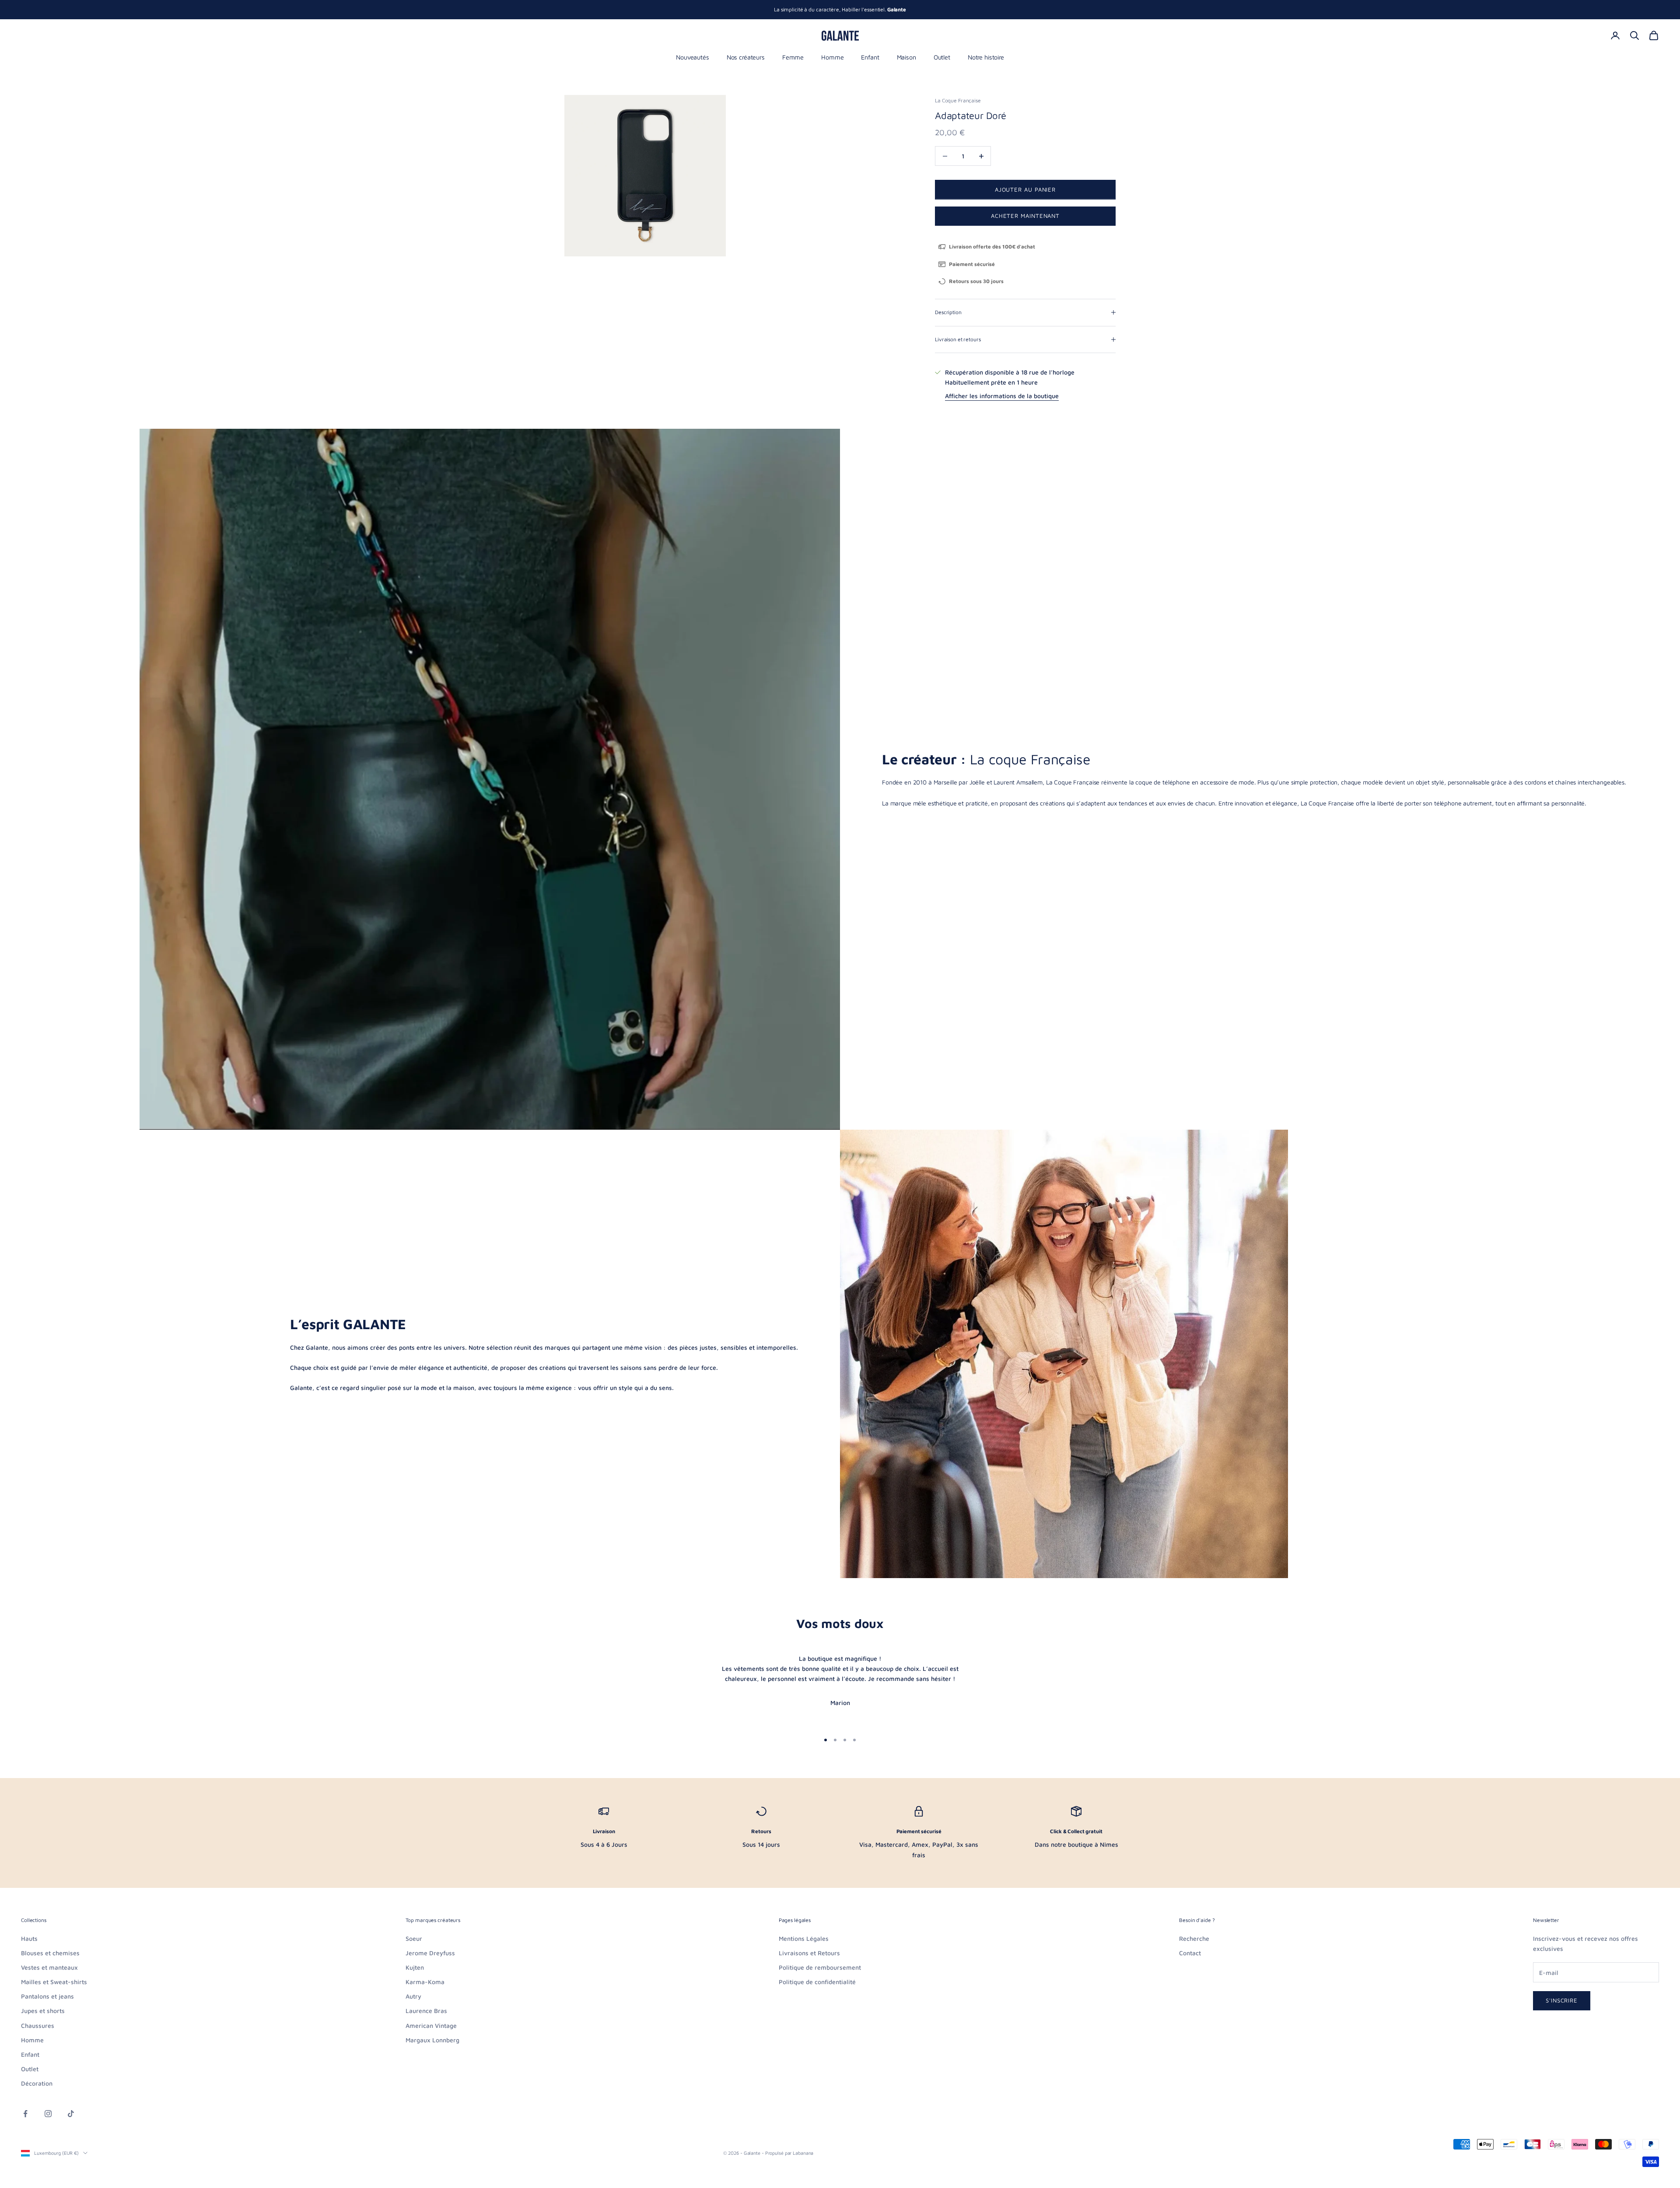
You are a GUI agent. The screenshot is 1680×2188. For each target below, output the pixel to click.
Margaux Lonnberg (432, 2040)
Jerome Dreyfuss (430, 1953)
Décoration (37, 2083)
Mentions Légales (804, 1938)
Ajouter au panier (1025, 189)
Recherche (1194, 1938)
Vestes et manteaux (49, 1967)
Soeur (414, 1938)
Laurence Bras (426, 2011)
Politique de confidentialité (817, 1982)
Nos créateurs (746, 57)
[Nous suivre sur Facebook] (25, 2114)
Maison (906, 57)
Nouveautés (693, 57)
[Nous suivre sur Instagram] (48, 2114)
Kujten (415, 1967)
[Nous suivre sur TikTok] (71, 2114)
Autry (413, 1996)
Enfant (870, 57)
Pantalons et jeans (47, 1996)
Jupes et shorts (43, 2011)
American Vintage (431, 2025)
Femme (793, 57)
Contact (1190, 1953)
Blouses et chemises (50, 1953)
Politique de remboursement (820, 1967)
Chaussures (38, 2025)
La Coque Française (958, 100)
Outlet (942, 57)
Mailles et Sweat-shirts (54, 1982)
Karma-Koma (425, 1982)
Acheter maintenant (1025, 216)
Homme (832, 57)
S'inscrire (1562, 2000)
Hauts (29, 1938)
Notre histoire (986, 57)
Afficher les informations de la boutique (1002, 396)
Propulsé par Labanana (789, 2153)
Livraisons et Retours (809, 1953)
